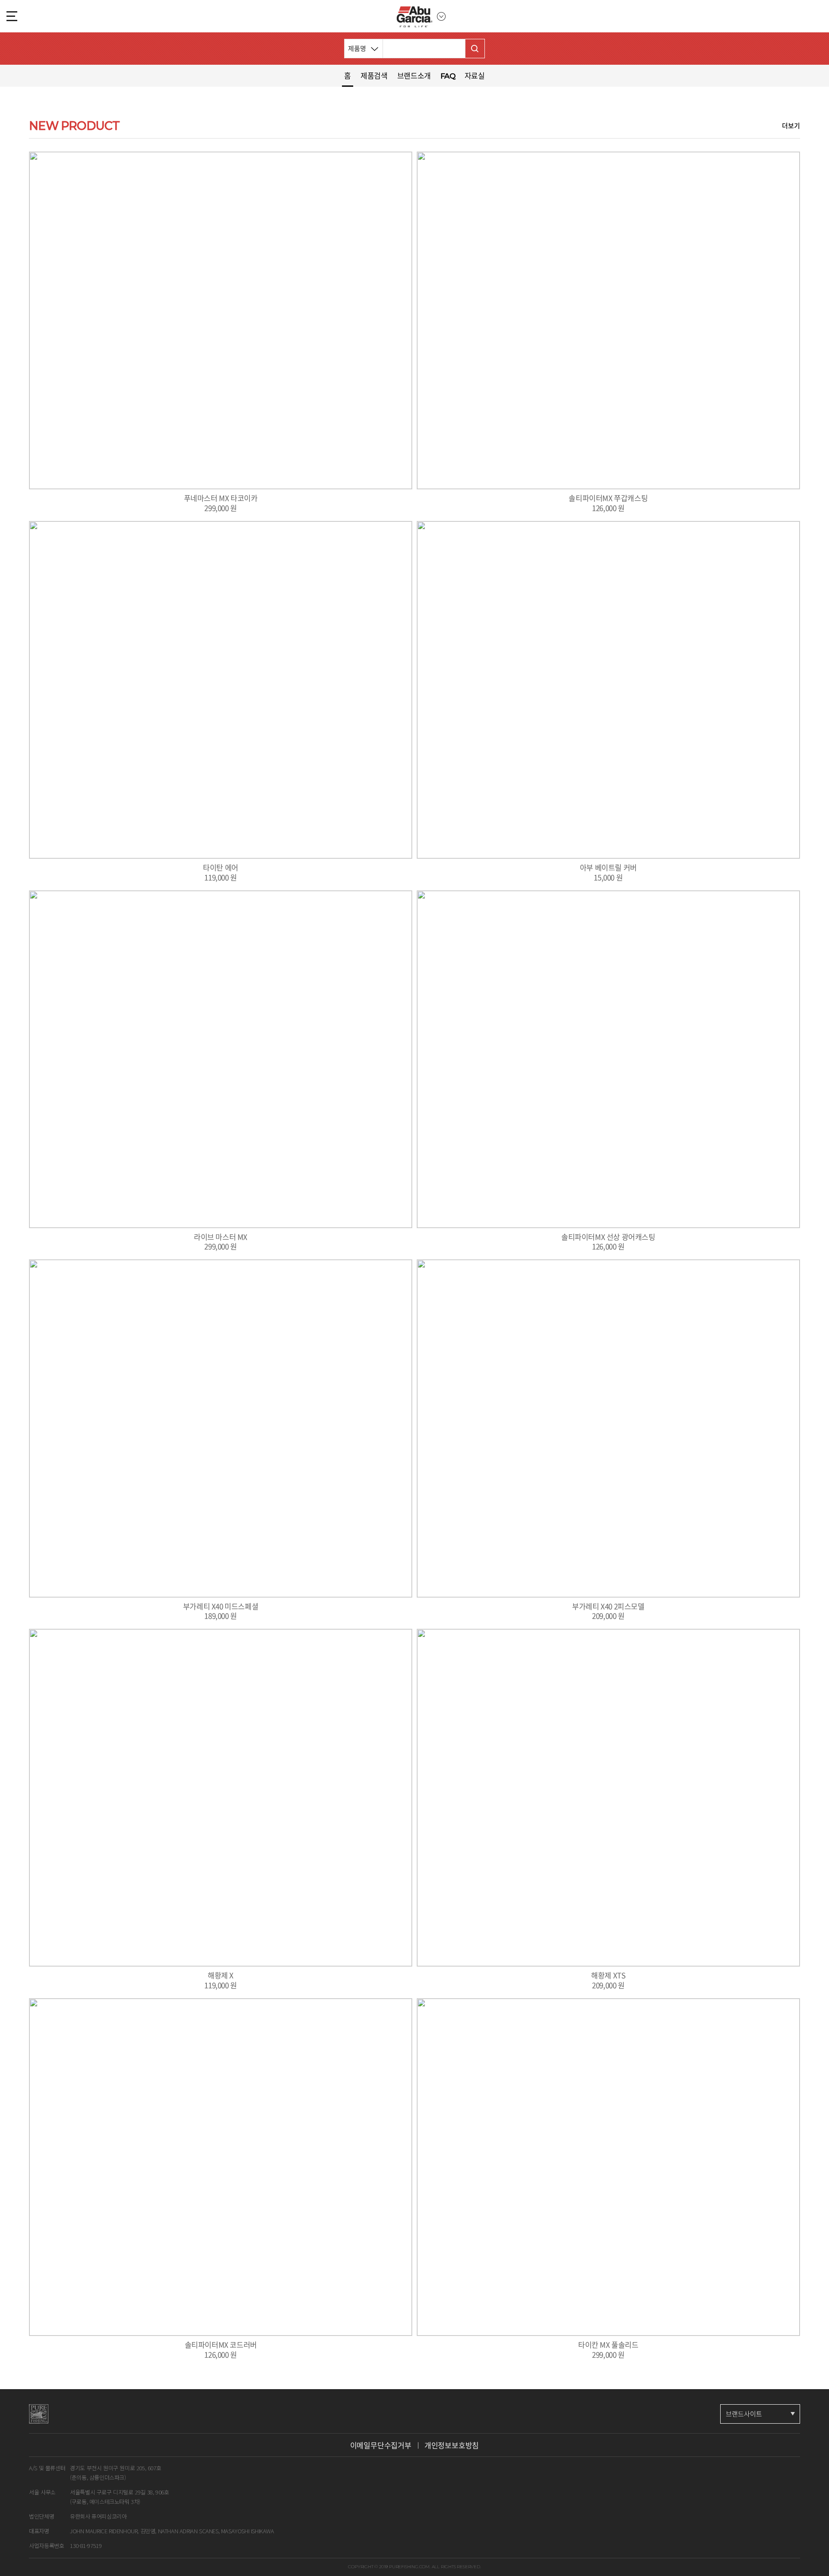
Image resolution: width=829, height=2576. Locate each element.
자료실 (475, 75)
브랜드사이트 (744, 2414)
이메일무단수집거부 (381, 2445)
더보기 (791, 126)
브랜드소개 (414, 75)
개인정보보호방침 (452, 2445)
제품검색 (374, 75)
